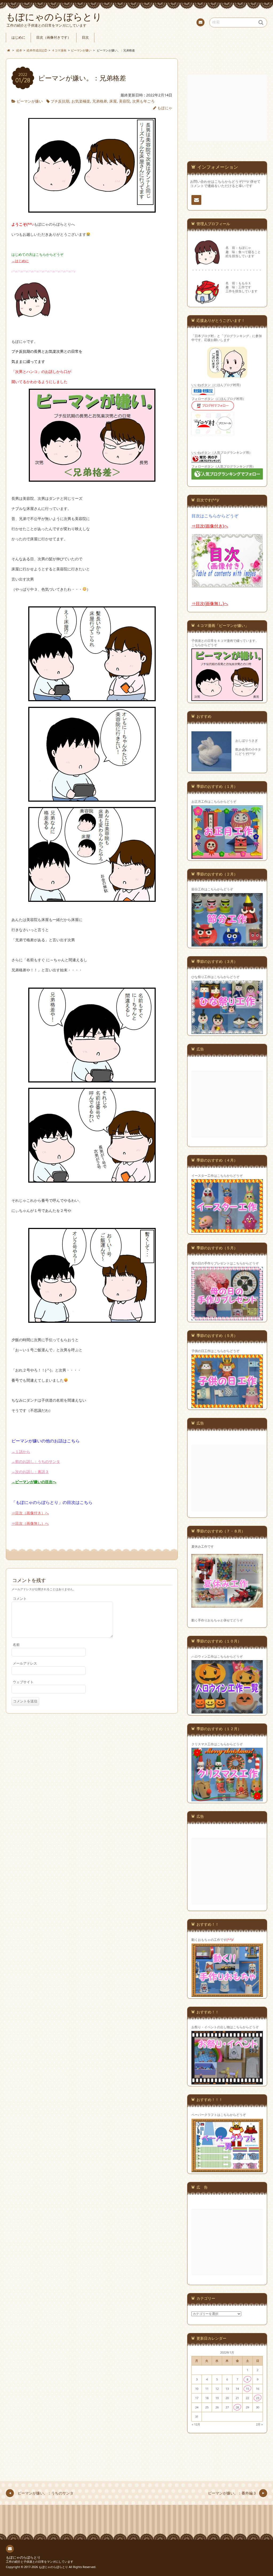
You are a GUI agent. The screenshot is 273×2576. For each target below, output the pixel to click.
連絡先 (200, 22)
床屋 (113, 101)
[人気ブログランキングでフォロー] (227, 479)
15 (247, 2389)
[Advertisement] (228, 108)
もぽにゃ (165, 108)
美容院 (125, 101)
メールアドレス (25, 1663)
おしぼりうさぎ (247, 740)
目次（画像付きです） (54, 37)
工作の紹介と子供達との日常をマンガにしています (40, 2561)
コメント (20, 1599)
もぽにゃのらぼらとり (23, 2557)
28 (237, 2407)
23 (258, 2398)
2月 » (259, 2424)
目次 (85, 37)
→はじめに (20, 261)
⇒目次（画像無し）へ (30, 1523)
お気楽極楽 (81, 101)
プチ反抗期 (60, 101)
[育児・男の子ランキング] (206, 462)
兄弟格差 (100, 101)
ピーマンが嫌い (30, 101)
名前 (16, 1645)
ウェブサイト (23, 1682)
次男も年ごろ (143, 101)
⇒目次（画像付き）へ (30, 1513)
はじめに (18, 37)
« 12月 (196, 2424)
